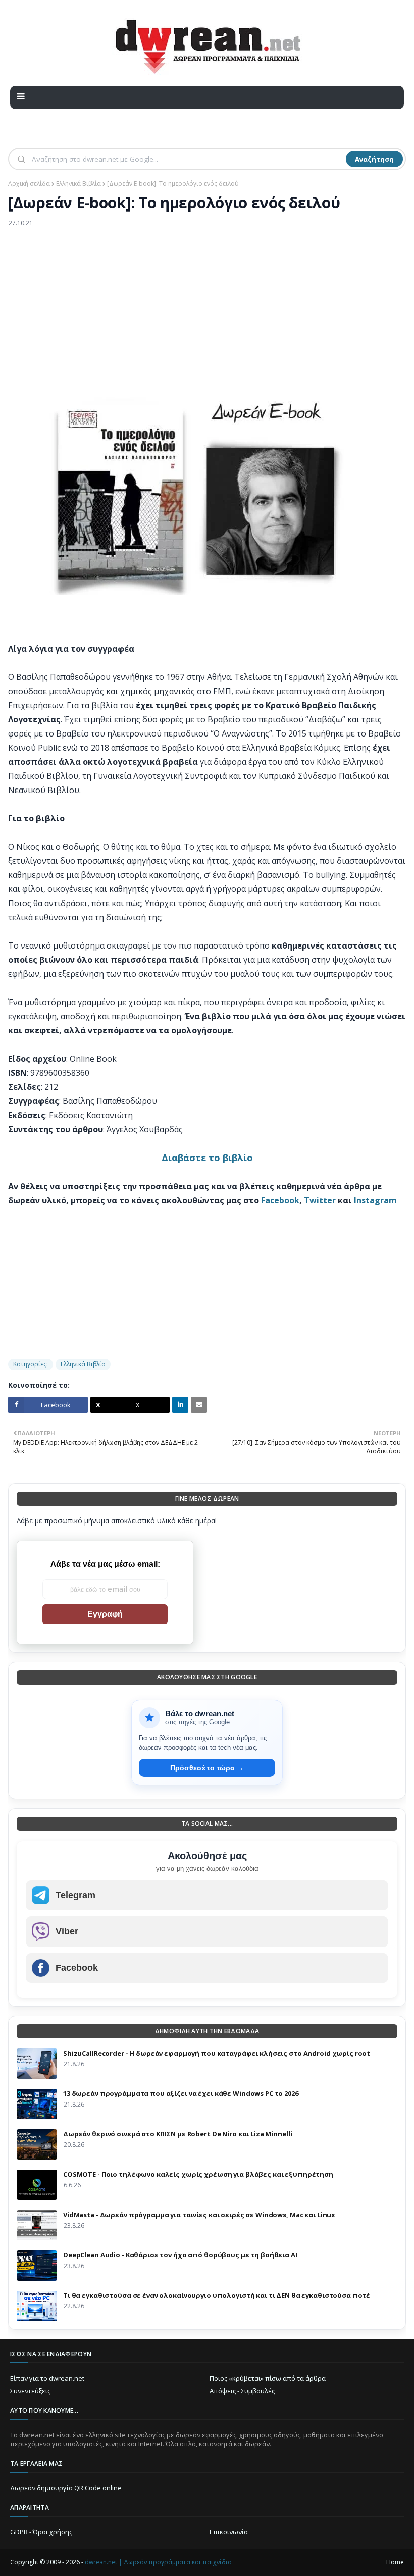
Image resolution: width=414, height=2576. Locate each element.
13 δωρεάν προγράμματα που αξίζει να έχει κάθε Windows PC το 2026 (181, 2093)
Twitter (320, 1200)
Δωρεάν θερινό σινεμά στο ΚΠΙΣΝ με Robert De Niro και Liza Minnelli (177, 2134)
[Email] (199, 1405)
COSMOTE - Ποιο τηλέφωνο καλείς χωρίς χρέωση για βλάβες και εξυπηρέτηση (198, 2174)
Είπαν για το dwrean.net (47, 2378)
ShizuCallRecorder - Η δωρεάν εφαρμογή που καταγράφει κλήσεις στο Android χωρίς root (217, 2053)
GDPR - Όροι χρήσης (41, 2532)
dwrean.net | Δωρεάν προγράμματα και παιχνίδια (158, 2562)
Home (395, 2562)
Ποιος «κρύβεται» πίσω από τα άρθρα (268, 2378)
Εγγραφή (105, 1614)
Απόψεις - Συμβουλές (242, 2391)
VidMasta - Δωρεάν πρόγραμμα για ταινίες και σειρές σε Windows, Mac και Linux (199, 2215)
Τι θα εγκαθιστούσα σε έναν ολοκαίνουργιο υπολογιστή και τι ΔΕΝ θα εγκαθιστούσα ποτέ (217, 2295)
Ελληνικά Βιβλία (79, 183)
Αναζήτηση (374, 159)
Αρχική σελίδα (29, 183)
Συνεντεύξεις (30, 2391)
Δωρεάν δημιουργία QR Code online (66, 2488)
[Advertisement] (207, 314)
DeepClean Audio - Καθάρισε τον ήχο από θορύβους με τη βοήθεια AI (180, 2255)
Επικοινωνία (229, 2532)
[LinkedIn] (180, 1405)
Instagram (375, 1200)
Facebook (280, 1200)
